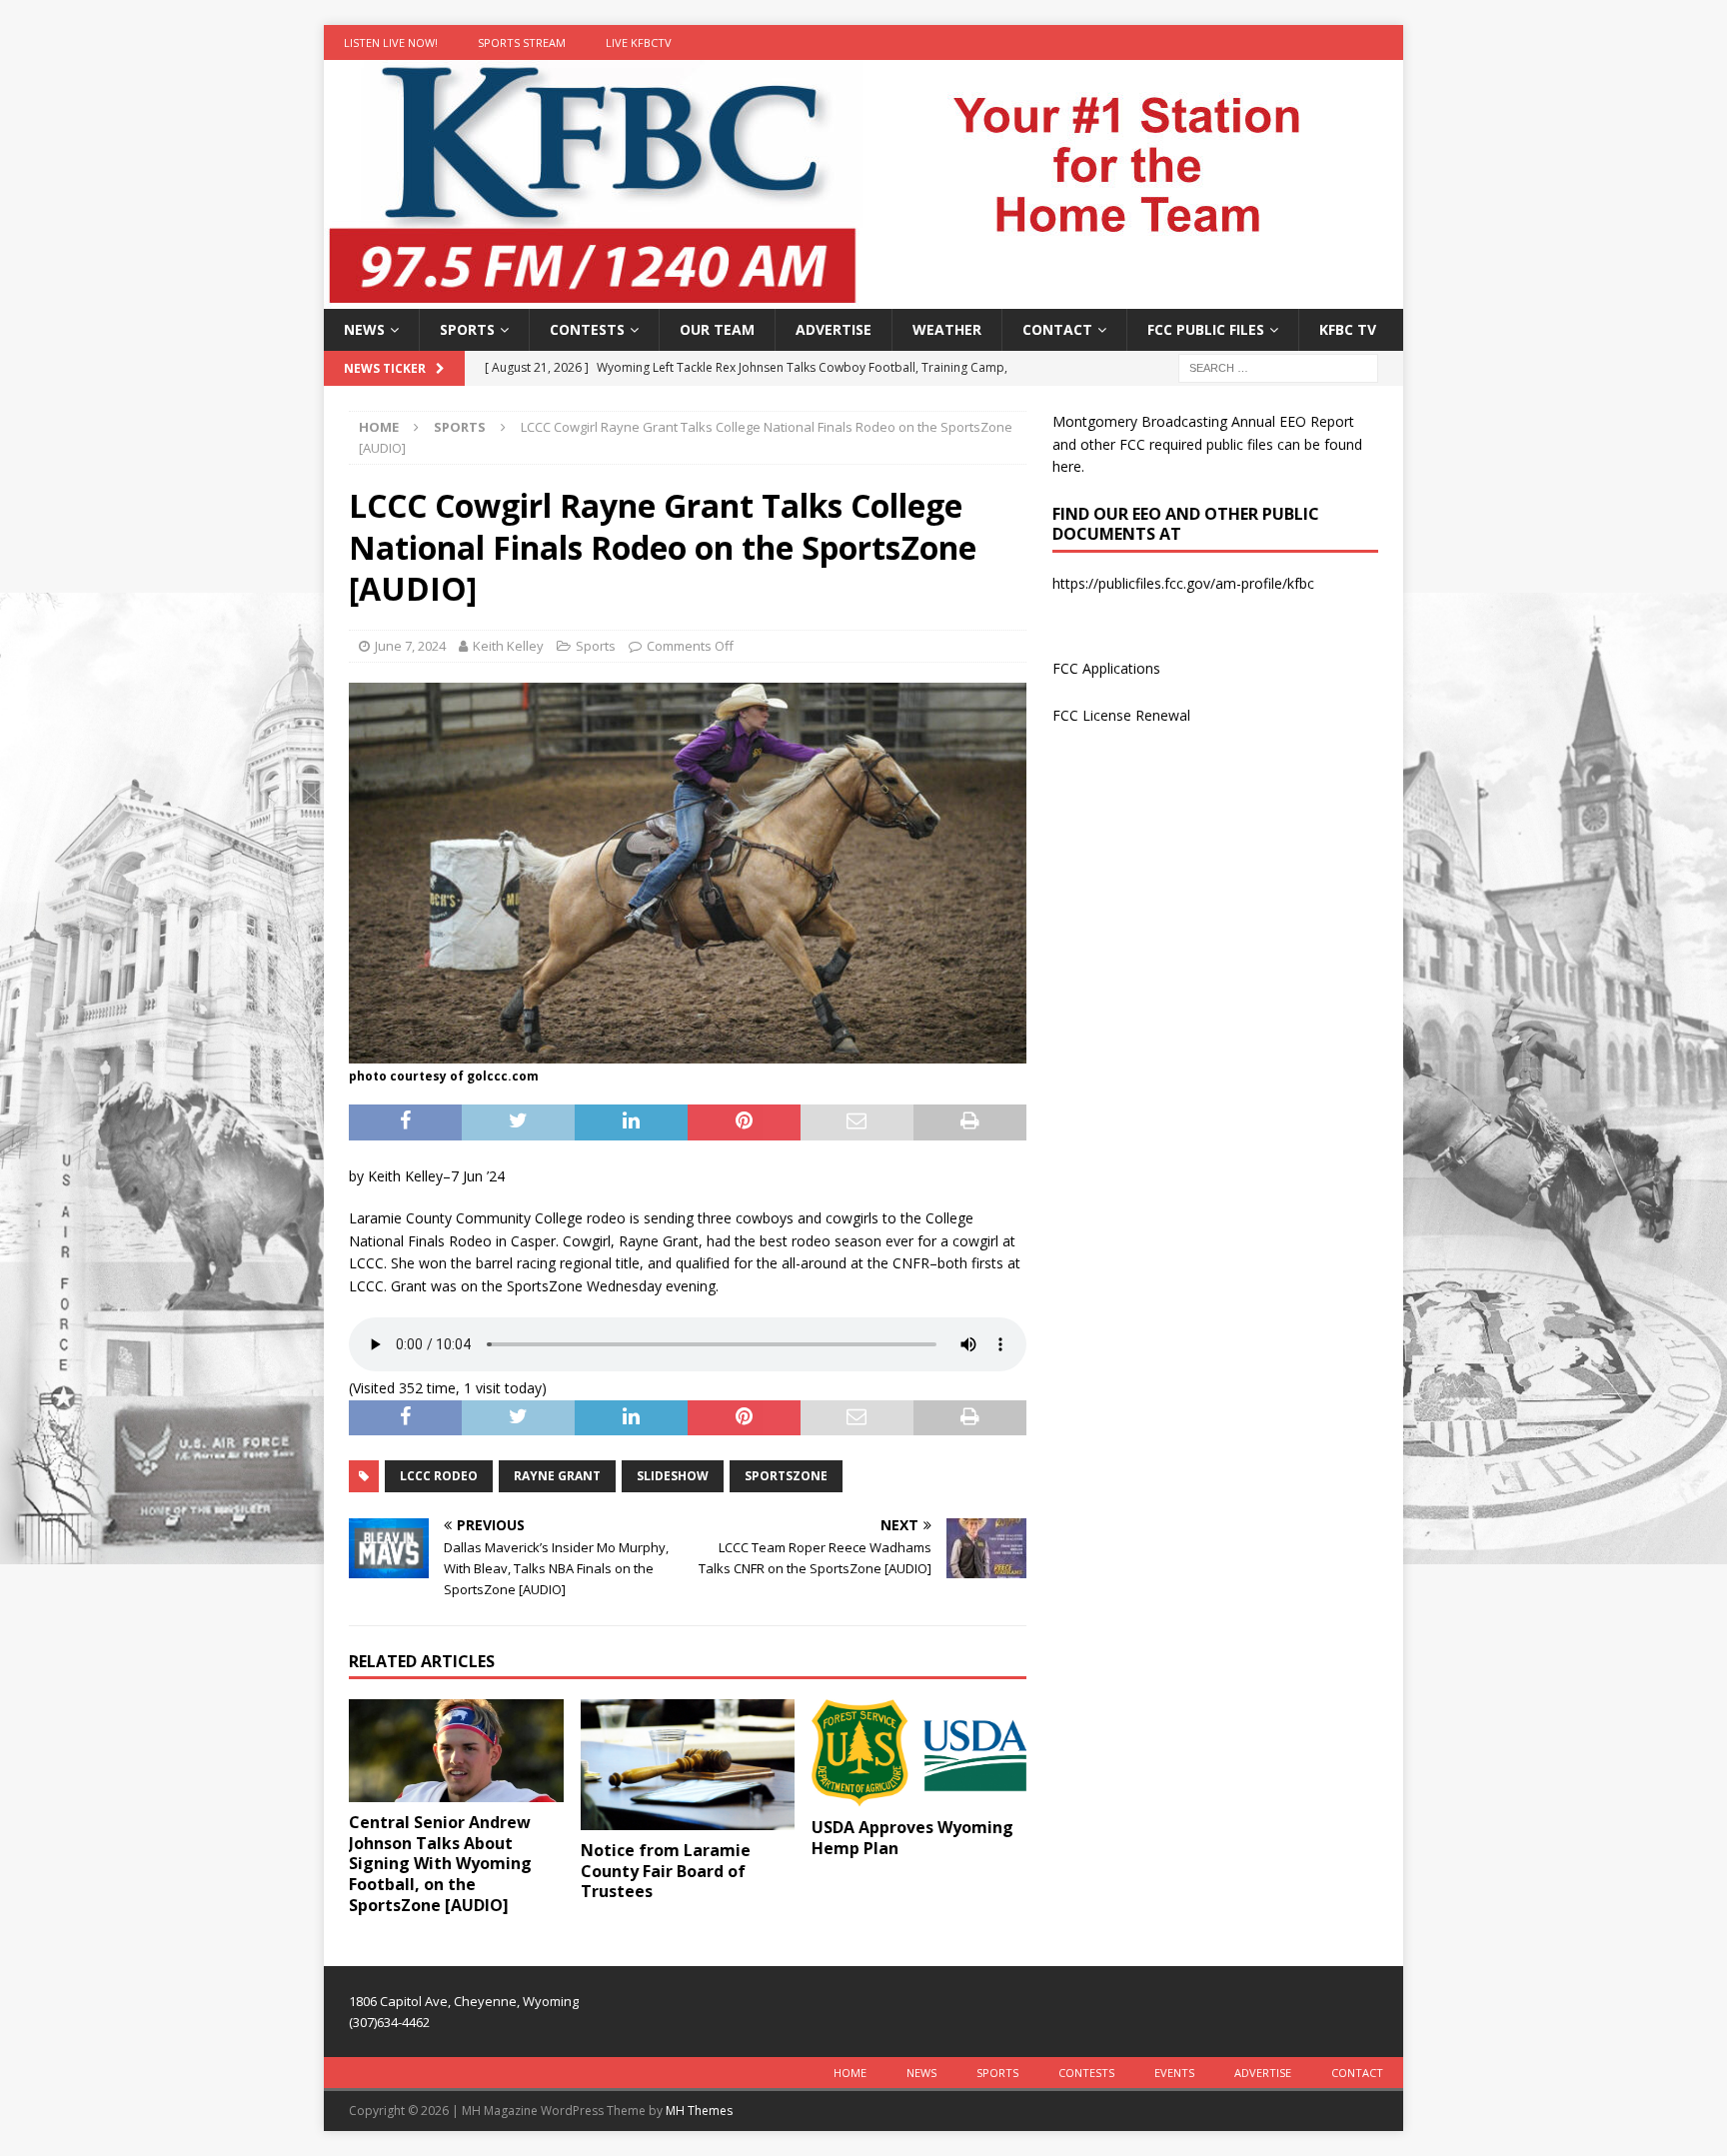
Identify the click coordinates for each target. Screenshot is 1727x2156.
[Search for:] (1278, 367)
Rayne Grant (557, 1476)
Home (850, 2073)
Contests (587, 329)
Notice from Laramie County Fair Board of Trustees (666, 1871)
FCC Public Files (1206, 329)
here (1067, 466)
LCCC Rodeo (439, 1476)
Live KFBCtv (639, 42)
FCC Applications (1106, 668)
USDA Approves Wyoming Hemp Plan (912, 1838)
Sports (467, 329)
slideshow (673, 1476)
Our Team (717, 329)
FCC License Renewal (1121, 715)
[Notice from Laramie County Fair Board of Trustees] (688, 1764)
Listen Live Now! (391, 42)
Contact (1057, 329)
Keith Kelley (508, 646)
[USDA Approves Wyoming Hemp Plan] (919, 1753)
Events (1174, 2073)
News (364, 329)
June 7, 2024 (410, 646)
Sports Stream (522, 42)
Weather (947, 329)
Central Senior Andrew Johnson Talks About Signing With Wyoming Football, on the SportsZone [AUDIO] (440, 1864)
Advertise (834, 329)
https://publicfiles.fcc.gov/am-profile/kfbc (1183, 583)
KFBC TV (1348, 329)
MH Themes (699, 2111)
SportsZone (786, 1476)
